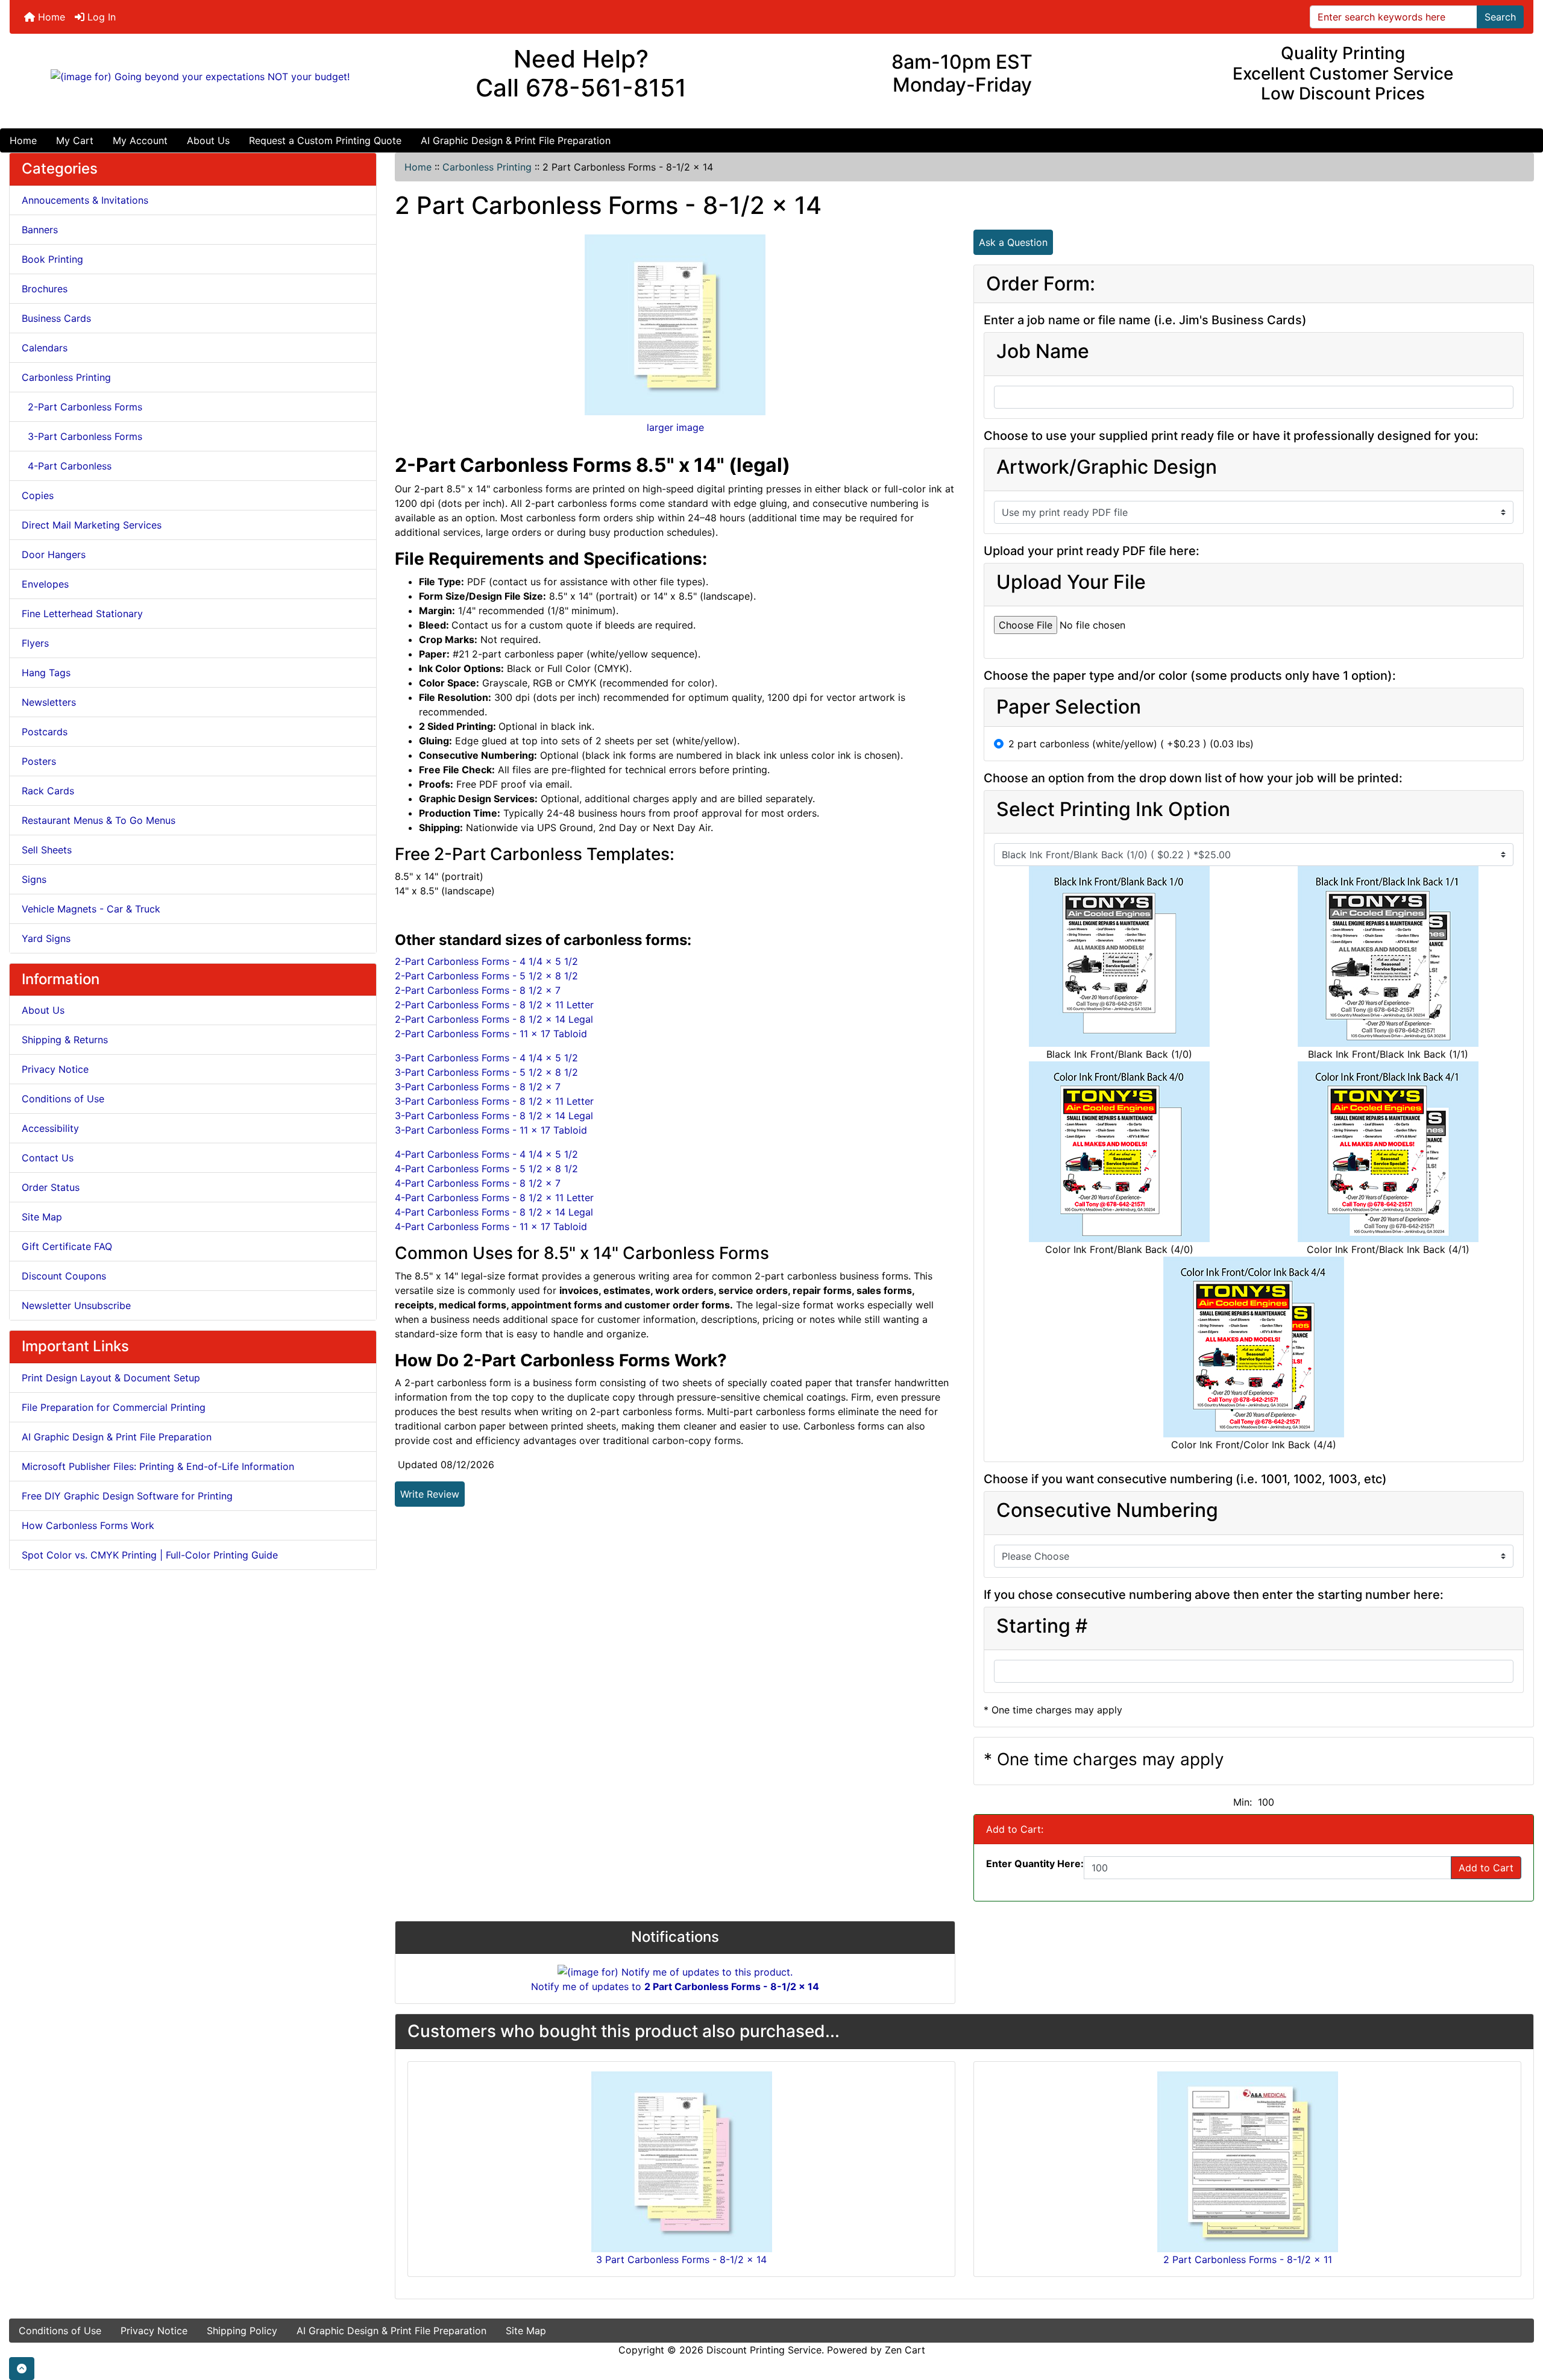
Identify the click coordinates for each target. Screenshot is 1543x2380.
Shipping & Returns (65, 1040)
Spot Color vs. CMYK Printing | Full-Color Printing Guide (150, 1555)
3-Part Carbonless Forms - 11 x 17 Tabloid (491, 1130)
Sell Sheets (47, 850)
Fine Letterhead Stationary (82, 614)
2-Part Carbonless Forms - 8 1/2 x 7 (478, 990)
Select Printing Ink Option (1113, 809)
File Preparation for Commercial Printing (114, 1407)
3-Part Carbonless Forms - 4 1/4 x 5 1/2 (486, 1058)
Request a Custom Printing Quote (325, 140)
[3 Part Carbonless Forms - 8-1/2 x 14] (682, 2161)
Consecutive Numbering (1107, 1510)
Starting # (1042, 1626)
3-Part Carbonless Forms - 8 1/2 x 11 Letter (494, 1101)
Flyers (35, 643)
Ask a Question (1013, 242)
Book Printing (52, 259)
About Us (208, 140)
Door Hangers (54, 554)
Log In (100, 17)
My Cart (75, 140)
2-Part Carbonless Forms (82, 407)
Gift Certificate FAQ (67, 1246)
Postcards (45, 732)
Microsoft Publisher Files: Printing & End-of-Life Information (158, 1466)
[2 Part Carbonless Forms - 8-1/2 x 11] (1248, 2161)
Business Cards (56, 318)
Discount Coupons (64, 1276)
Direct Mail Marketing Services (92, 525)
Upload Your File (1071, 582)
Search (1500, 17)
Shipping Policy (242, 2331)
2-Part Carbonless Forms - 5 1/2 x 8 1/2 (486, 976)
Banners (40, 230)
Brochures (45, 289)
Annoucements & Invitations (85, 200)
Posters (39, 761)
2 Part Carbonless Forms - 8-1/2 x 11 (1248, 2259)
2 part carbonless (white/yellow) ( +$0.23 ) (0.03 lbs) (1131, 744)
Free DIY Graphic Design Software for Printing (127, 1496)
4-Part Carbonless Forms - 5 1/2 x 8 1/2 (486, 1169)
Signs (34, 879)
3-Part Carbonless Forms (82, 436)
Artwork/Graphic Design (1107, 467)
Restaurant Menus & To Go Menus (99, 820)
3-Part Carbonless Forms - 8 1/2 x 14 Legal (494, 1116)
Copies (38, 495)
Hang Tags (46, 673)
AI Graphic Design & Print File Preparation (516, 140)
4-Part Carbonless (67, 466)
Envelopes (45, 584)
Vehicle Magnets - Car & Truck (91, 909)
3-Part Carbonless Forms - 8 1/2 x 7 (478, 1087)
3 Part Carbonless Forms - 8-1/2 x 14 (681, 2259)
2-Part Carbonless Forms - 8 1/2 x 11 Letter (494, 1005)
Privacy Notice (55, 1069)
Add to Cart (1486, 1868)
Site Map (42, 1217)
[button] (22, 2369)
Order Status (51, 1187)
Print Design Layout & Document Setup (111, 1378)
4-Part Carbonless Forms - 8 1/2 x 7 (478, 1183)
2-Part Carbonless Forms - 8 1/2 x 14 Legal (494, 1019)
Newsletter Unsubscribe (76, 1305)
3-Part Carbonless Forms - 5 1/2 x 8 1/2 (486, 1072)
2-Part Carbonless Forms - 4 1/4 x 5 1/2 (486, 961)
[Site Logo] (200, 77)
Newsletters (49, 702)
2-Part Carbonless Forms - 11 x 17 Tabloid (491, 1034)
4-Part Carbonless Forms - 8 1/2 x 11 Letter (494, 1198)
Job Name (1043, 351)
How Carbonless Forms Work (88, 1525)
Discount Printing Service (764, 2350)
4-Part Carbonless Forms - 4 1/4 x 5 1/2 (486, 1154)
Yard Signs (46, 938)
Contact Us (48, 1158)
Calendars (45, 348)
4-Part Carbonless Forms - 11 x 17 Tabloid (491, 1226)
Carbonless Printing (487, 167)
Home (50, 17)
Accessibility (50, 1128)
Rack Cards (48, 791)
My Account (140, 140)
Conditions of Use (63, 1099)
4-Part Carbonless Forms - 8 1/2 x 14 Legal (494, 1212)
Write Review (430, 1494)
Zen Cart (905, 2350)
